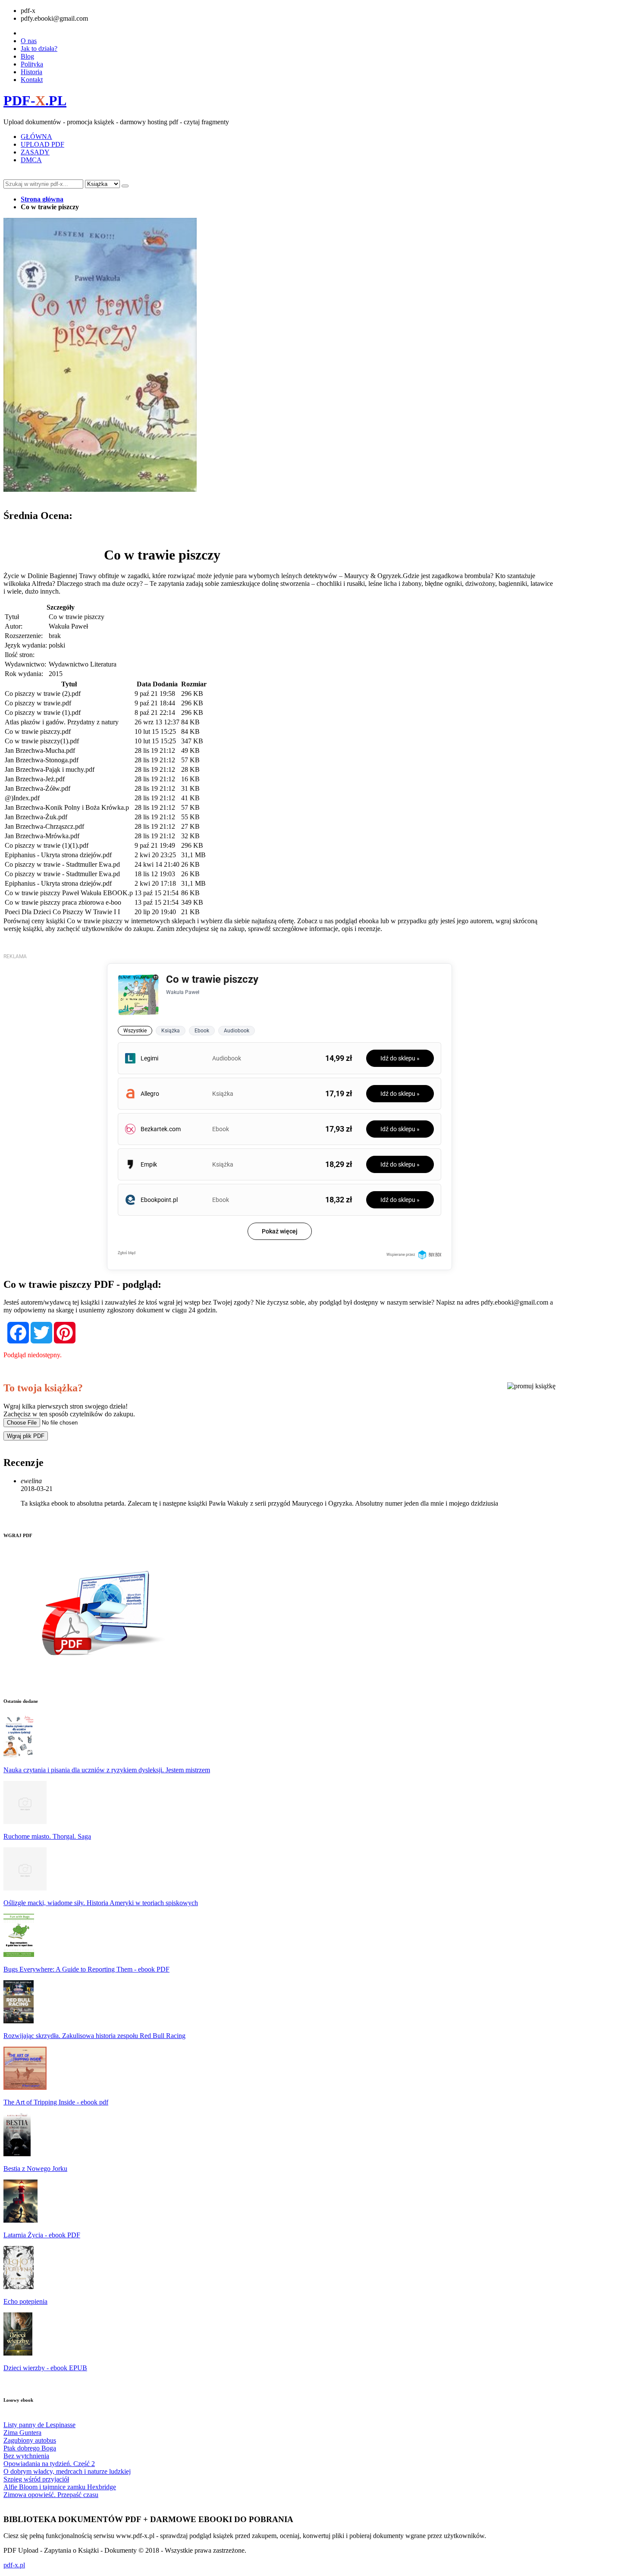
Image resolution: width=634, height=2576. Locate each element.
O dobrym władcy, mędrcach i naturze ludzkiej (67, 2471)
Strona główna (42, 199)
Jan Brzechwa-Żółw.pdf (38, 788)
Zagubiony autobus (30, 2440)
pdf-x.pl (14, 2565)
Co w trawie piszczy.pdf (38, 731)
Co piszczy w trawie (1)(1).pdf (47, 845)
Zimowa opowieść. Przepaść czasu (51, 2495)
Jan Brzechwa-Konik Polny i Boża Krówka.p (67, 807)
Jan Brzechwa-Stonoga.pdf (42, 760)
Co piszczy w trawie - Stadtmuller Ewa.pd (62, 864)
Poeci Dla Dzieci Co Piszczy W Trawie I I (62, 912)
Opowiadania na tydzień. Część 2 (49, 2464)
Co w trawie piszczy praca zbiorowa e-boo (63, 902)
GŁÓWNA (36, 137)
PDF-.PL (35, 101)
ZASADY (35, 152)
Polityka (32, 64)
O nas (29, 41)
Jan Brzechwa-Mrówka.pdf (42, 836)
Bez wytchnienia (26, 2456)
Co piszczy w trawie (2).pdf (43, 694)
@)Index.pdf (22, 798)
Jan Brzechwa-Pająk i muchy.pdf (50, 769)
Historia (31, 72)
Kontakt (32, 80)
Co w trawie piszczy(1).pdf (42, 741)
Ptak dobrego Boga (30, 2448)
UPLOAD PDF (42, 144)
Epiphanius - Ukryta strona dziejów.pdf (58, 855)
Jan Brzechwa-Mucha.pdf (40, 750)
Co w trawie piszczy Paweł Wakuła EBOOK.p (69, 893)
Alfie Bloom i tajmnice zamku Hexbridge (60, 2487)
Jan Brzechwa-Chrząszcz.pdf (44, 826)
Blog (27, 56)
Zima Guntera (22, 2433)
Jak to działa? (39, 49)
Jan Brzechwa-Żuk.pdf (36, 817)
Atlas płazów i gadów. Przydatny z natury (62, 722)
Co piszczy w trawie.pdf (38, 703)
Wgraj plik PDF (26, 1436)
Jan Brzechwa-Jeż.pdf (35, 779)
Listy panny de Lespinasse (39, 2425)
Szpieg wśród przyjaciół (36, 2479)
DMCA (31, 160)
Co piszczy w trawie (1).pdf (43, 712)
